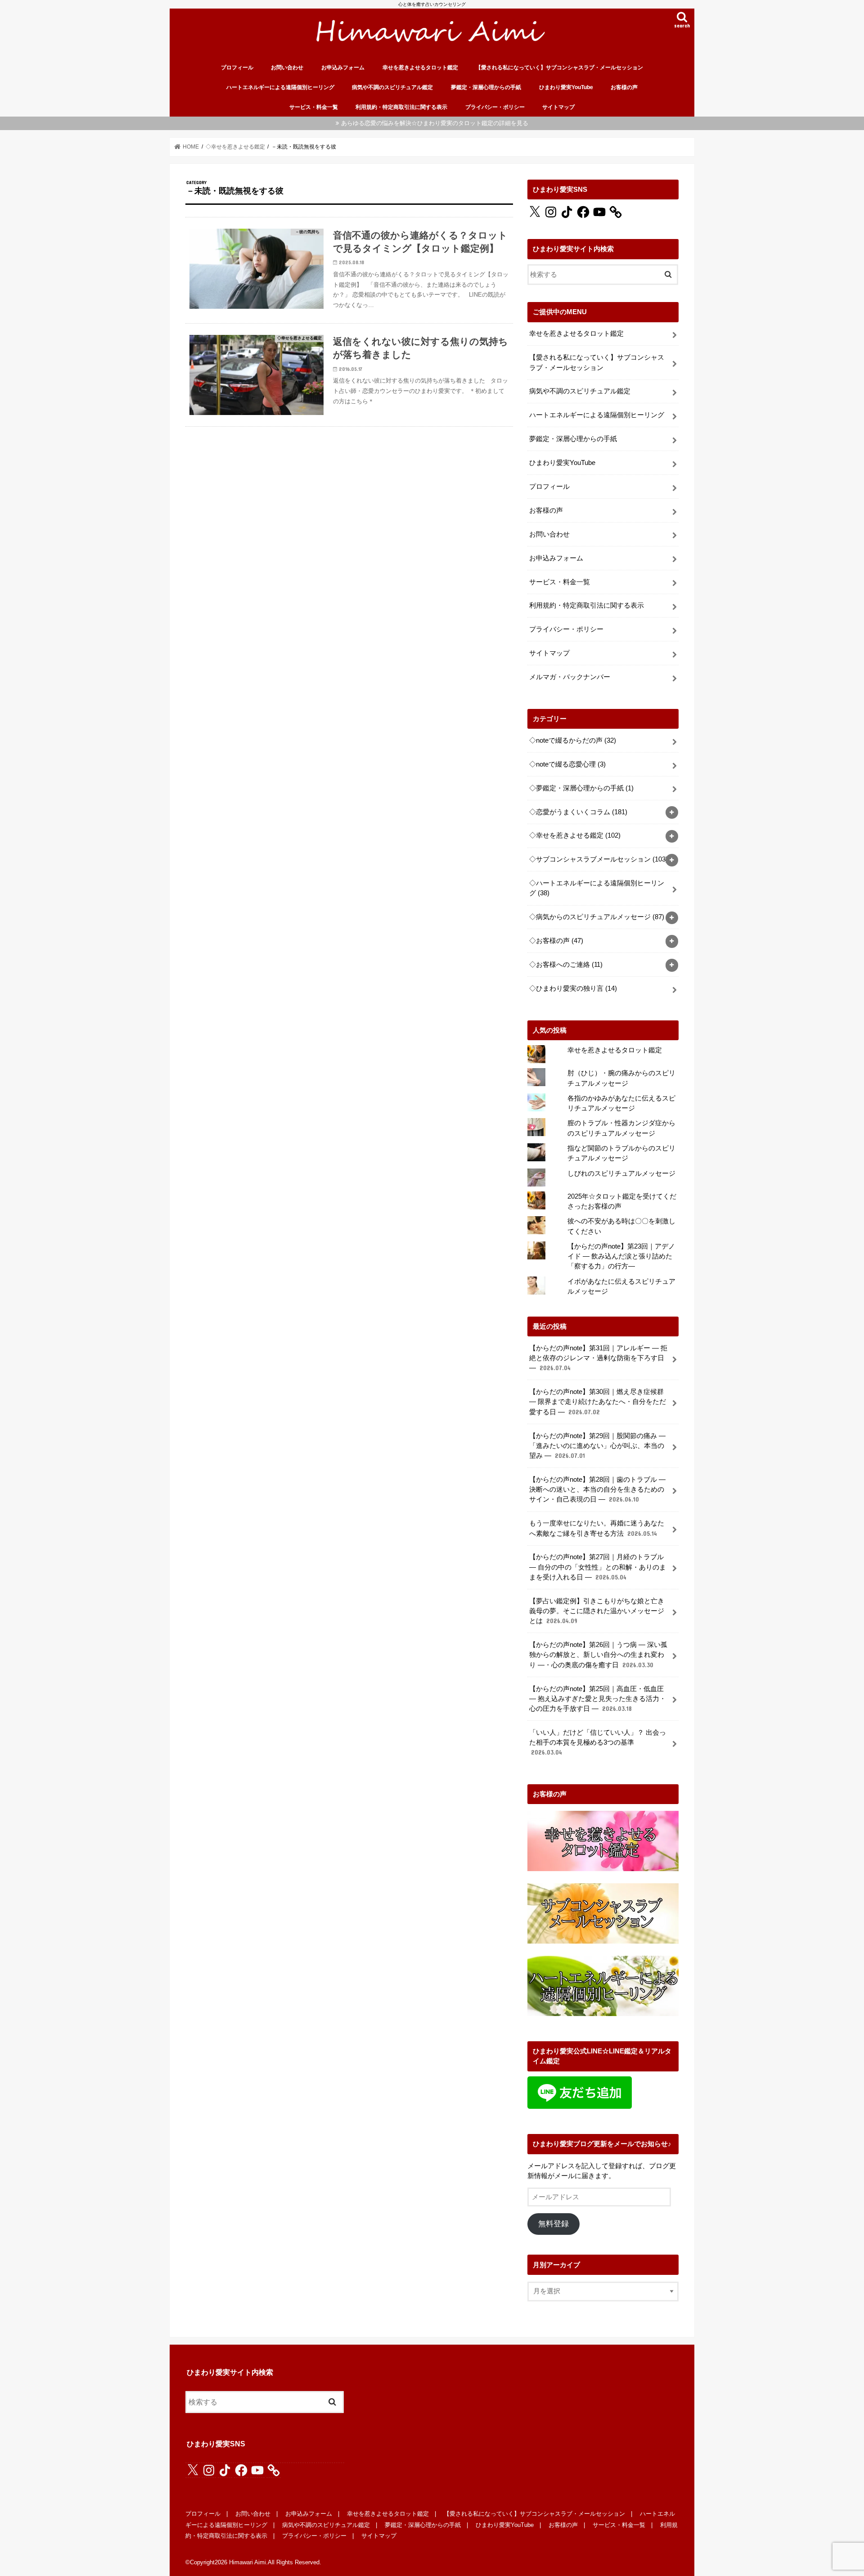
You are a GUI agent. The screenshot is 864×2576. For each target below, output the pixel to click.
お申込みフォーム (343, 68)
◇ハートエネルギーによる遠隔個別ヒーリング (597, 888)
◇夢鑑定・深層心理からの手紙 (581, 788)
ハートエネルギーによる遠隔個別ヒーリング (280, 87)
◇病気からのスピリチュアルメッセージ (597, 917)
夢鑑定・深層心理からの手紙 (486, 87)
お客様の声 (624, 87)
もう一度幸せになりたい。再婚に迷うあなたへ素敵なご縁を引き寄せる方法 (597, 1528)
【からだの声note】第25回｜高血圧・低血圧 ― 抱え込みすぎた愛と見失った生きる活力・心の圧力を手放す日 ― (598, 1699)
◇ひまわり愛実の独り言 (573, 988)
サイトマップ (558, 107)
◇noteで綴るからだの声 (573, 740)
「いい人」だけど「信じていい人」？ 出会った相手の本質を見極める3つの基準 (598, 1742)
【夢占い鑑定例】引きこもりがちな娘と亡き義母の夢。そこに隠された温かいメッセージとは (597, 1611)
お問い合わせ (287, 68)
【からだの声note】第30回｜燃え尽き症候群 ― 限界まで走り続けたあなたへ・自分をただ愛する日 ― (598, 1402)
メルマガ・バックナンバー (570, 677)
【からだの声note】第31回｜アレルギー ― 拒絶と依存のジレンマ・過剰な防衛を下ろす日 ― (598, 1358)
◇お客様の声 (556, 941)
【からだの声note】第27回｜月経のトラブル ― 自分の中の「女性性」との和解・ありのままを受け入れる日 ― (598, 1567)
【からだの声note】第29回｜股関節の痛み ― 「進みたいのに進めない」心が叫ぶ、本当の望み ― (597, 1446)
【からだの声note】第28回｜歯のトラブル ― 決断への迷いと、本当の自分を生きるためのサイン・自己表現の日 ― (597, 1489)
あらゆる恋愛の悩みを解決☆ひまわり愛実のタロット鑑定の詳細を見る (435, 123)
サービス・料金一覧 (314, 107)
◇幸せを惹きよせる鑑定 (575, 835)
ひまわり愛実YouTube (566, 87)
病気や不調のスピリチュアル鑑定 (392, 87)
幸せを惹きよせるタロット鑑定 (420, 68)
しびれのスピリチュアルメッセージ (621, 1173)
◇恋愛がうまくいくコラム (578, 812)
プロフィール (237, 68)
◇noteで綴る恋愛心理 (567, 764)
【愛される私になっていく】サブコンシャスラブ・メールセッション (559, 68)
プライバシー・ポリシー (495, 107)
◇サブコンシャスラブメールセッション (598, 859)
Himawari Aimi (247, 2562)
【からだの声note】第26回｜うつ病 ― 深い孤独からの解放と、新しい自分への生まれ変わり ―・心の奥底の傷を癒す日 (598, 1655)
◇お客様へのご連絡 (566, 965)
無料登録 (553, 2224)
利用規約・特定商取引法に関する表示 (401, 107)
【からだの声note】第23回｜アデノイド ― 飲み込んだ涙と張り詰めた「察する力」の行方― (621, 1256)
